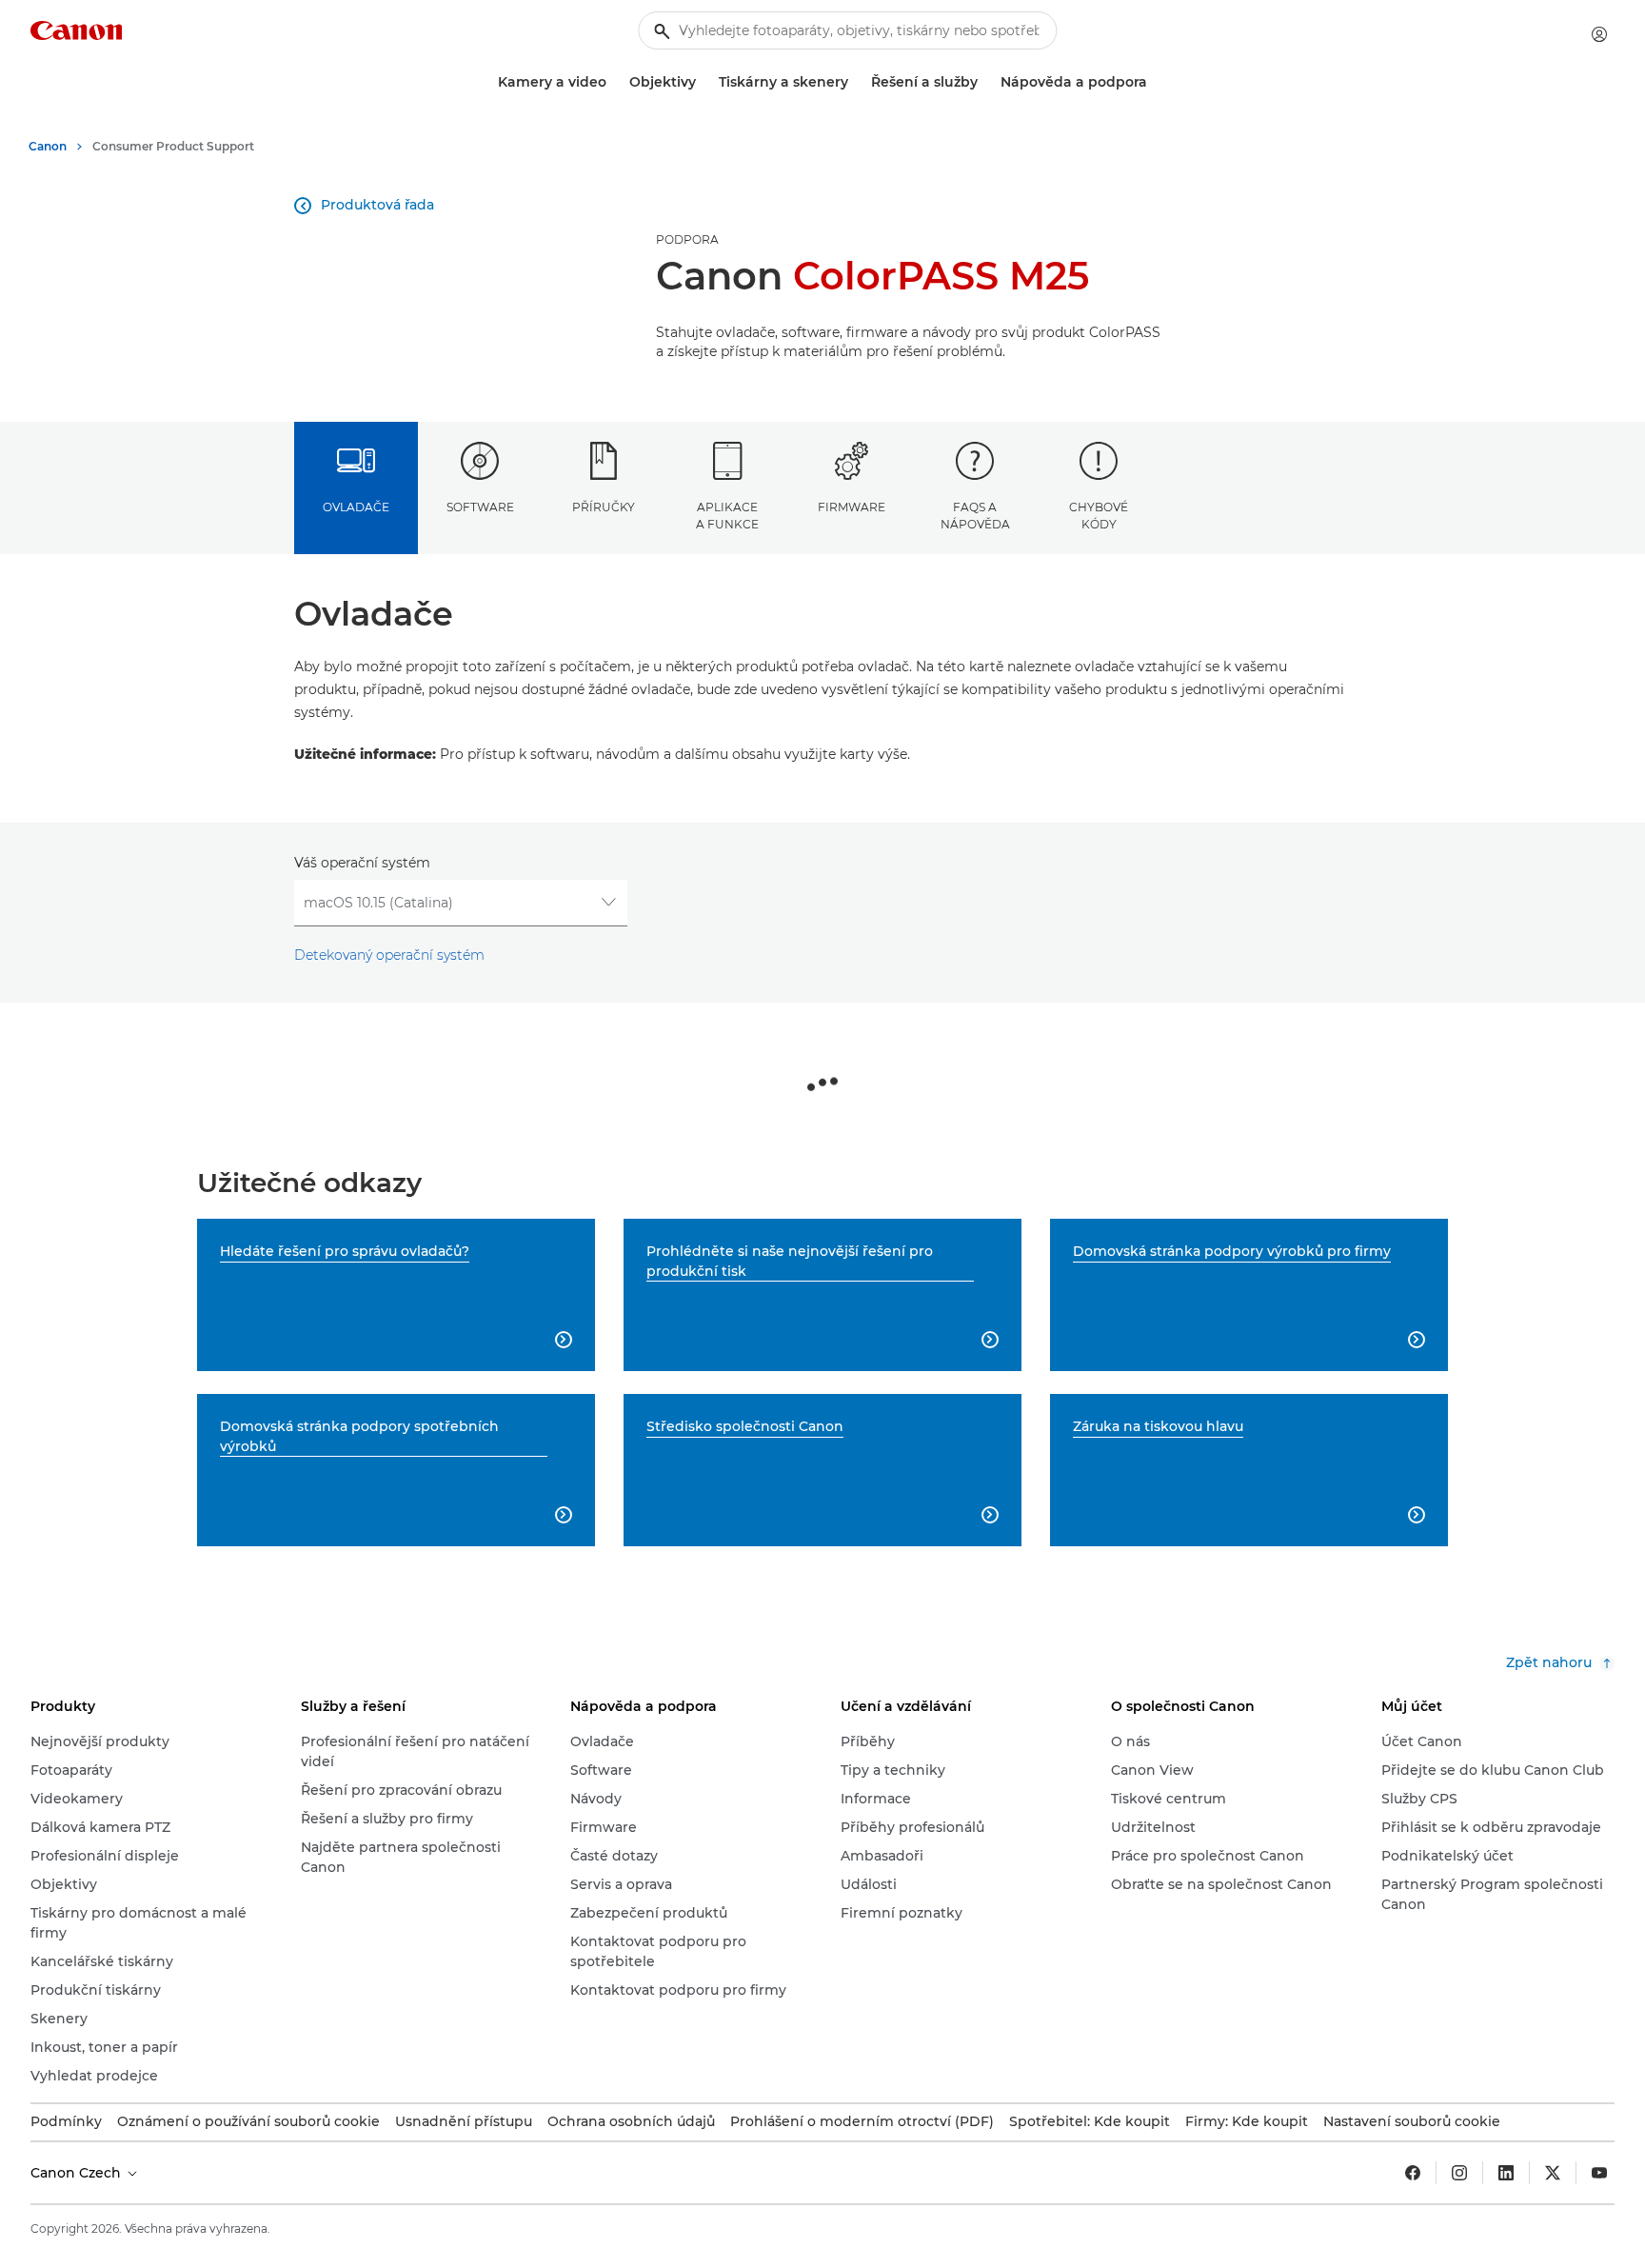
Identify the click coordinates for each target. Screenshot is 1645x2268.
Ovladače (356, 507)
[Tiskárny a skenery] (856, 82)
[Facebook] (1413, 2173)
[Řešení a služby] (985, 82)
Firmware (852, 507)
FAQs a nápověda (975, 515)
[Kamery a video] (614, 82)
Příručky (604, 507)
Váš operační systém (362, 863)
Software (480, 507)
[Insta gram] (1459, 2173)
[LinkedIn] (1506, 2173)
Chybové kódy (1099, 515)
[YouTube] (1599, 2173)
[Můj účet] (1599, 34)
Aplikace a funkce (727, 515)
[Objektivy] (704, 82)
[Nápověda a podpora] (1155, 82)
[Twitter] (1553, 2173)
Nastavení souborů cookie (1412, 2121)
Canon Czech (78, 2173)
